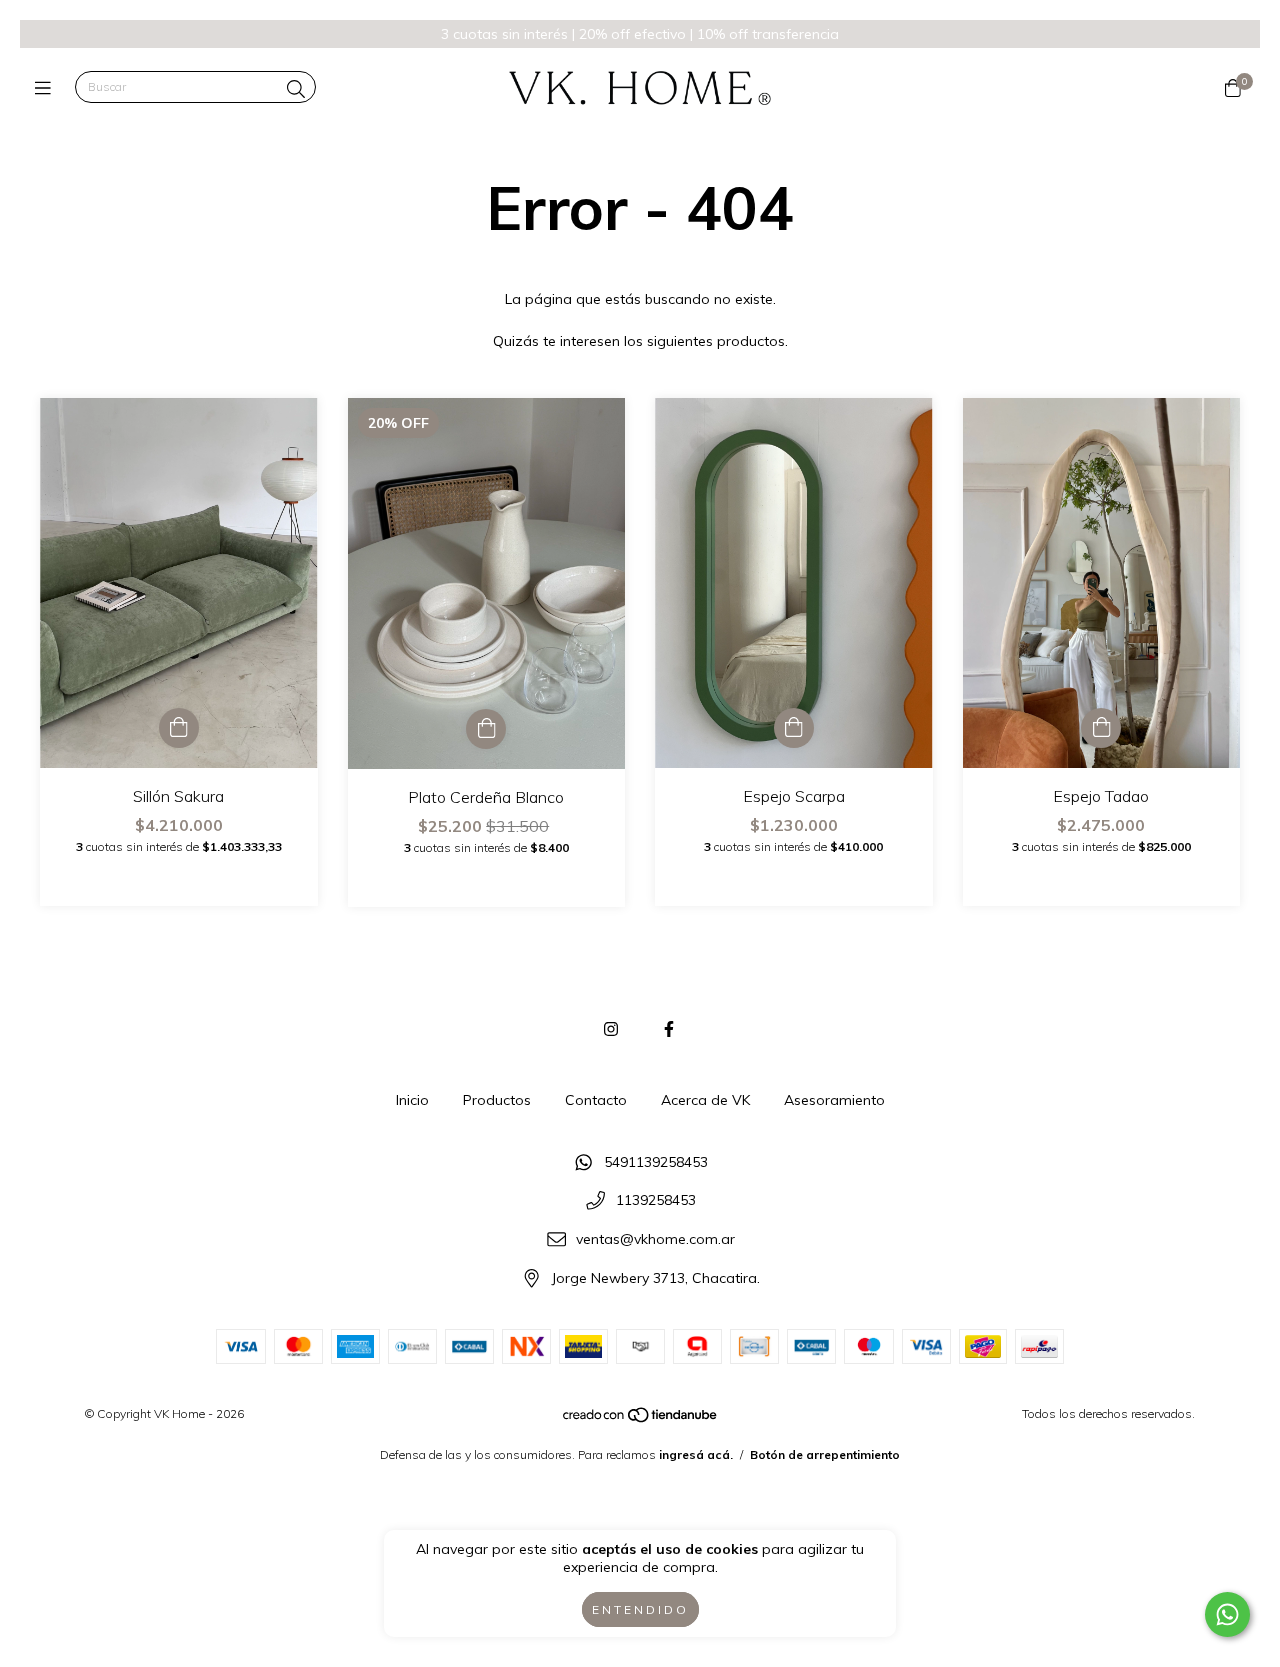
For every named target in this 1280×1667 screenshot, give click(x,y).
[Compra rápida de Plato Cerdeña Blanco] (486, 729)
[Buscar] (296, 89)
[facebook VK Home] (669, 1029)
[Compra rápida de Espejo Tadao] (1101, 728)
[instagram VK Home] (611, 1029)
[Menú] (47, 87)
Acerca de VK (705, 1100)
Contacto (596, 1100)
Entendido (640, 1609)
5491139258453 (656, 1162)
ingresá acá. (696, 1454)
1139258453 (656, 1201)
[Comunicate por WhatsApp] (1227, 1614)
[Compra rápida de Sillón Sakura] (179, 728)
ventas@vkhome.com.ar (655, 1239)
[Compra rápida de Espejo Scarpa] (794, 728)
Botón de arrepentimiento (825, 1454)
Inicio (412, 1100)
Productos (497, 1100)
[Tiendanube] (641, 1419)
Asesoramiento (834, 1100)
